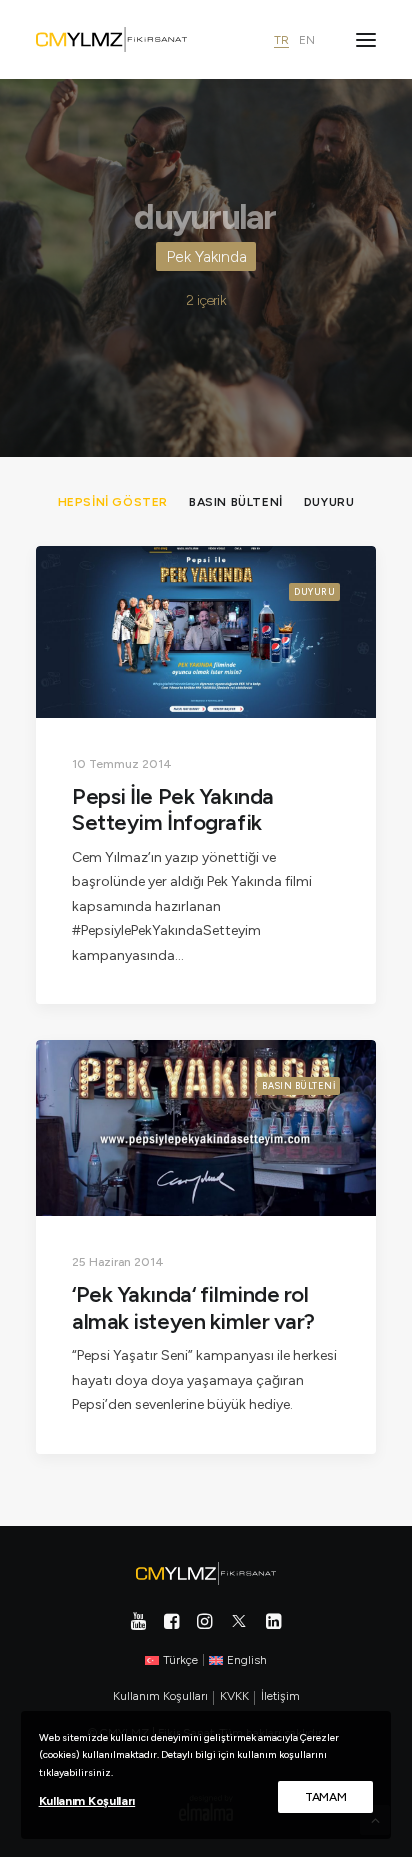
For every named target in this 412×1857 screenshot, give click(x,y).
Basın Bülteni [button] (236, 502)
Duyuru (314, 591)
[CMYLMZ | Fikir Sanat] (111, 39)
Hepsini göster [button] (113, 502)
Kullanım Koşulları (87, 1801)
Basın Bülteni (298, 1085)
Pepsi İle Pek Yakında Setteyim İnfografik (173, 809)
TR (281, 40)
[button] (366, 39)
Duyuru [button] (329, 502)
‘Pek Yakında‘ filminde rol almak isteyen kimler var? (193, 1307)
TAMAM (326, 1797)
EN (307, 40)
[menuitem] (113, 501)
